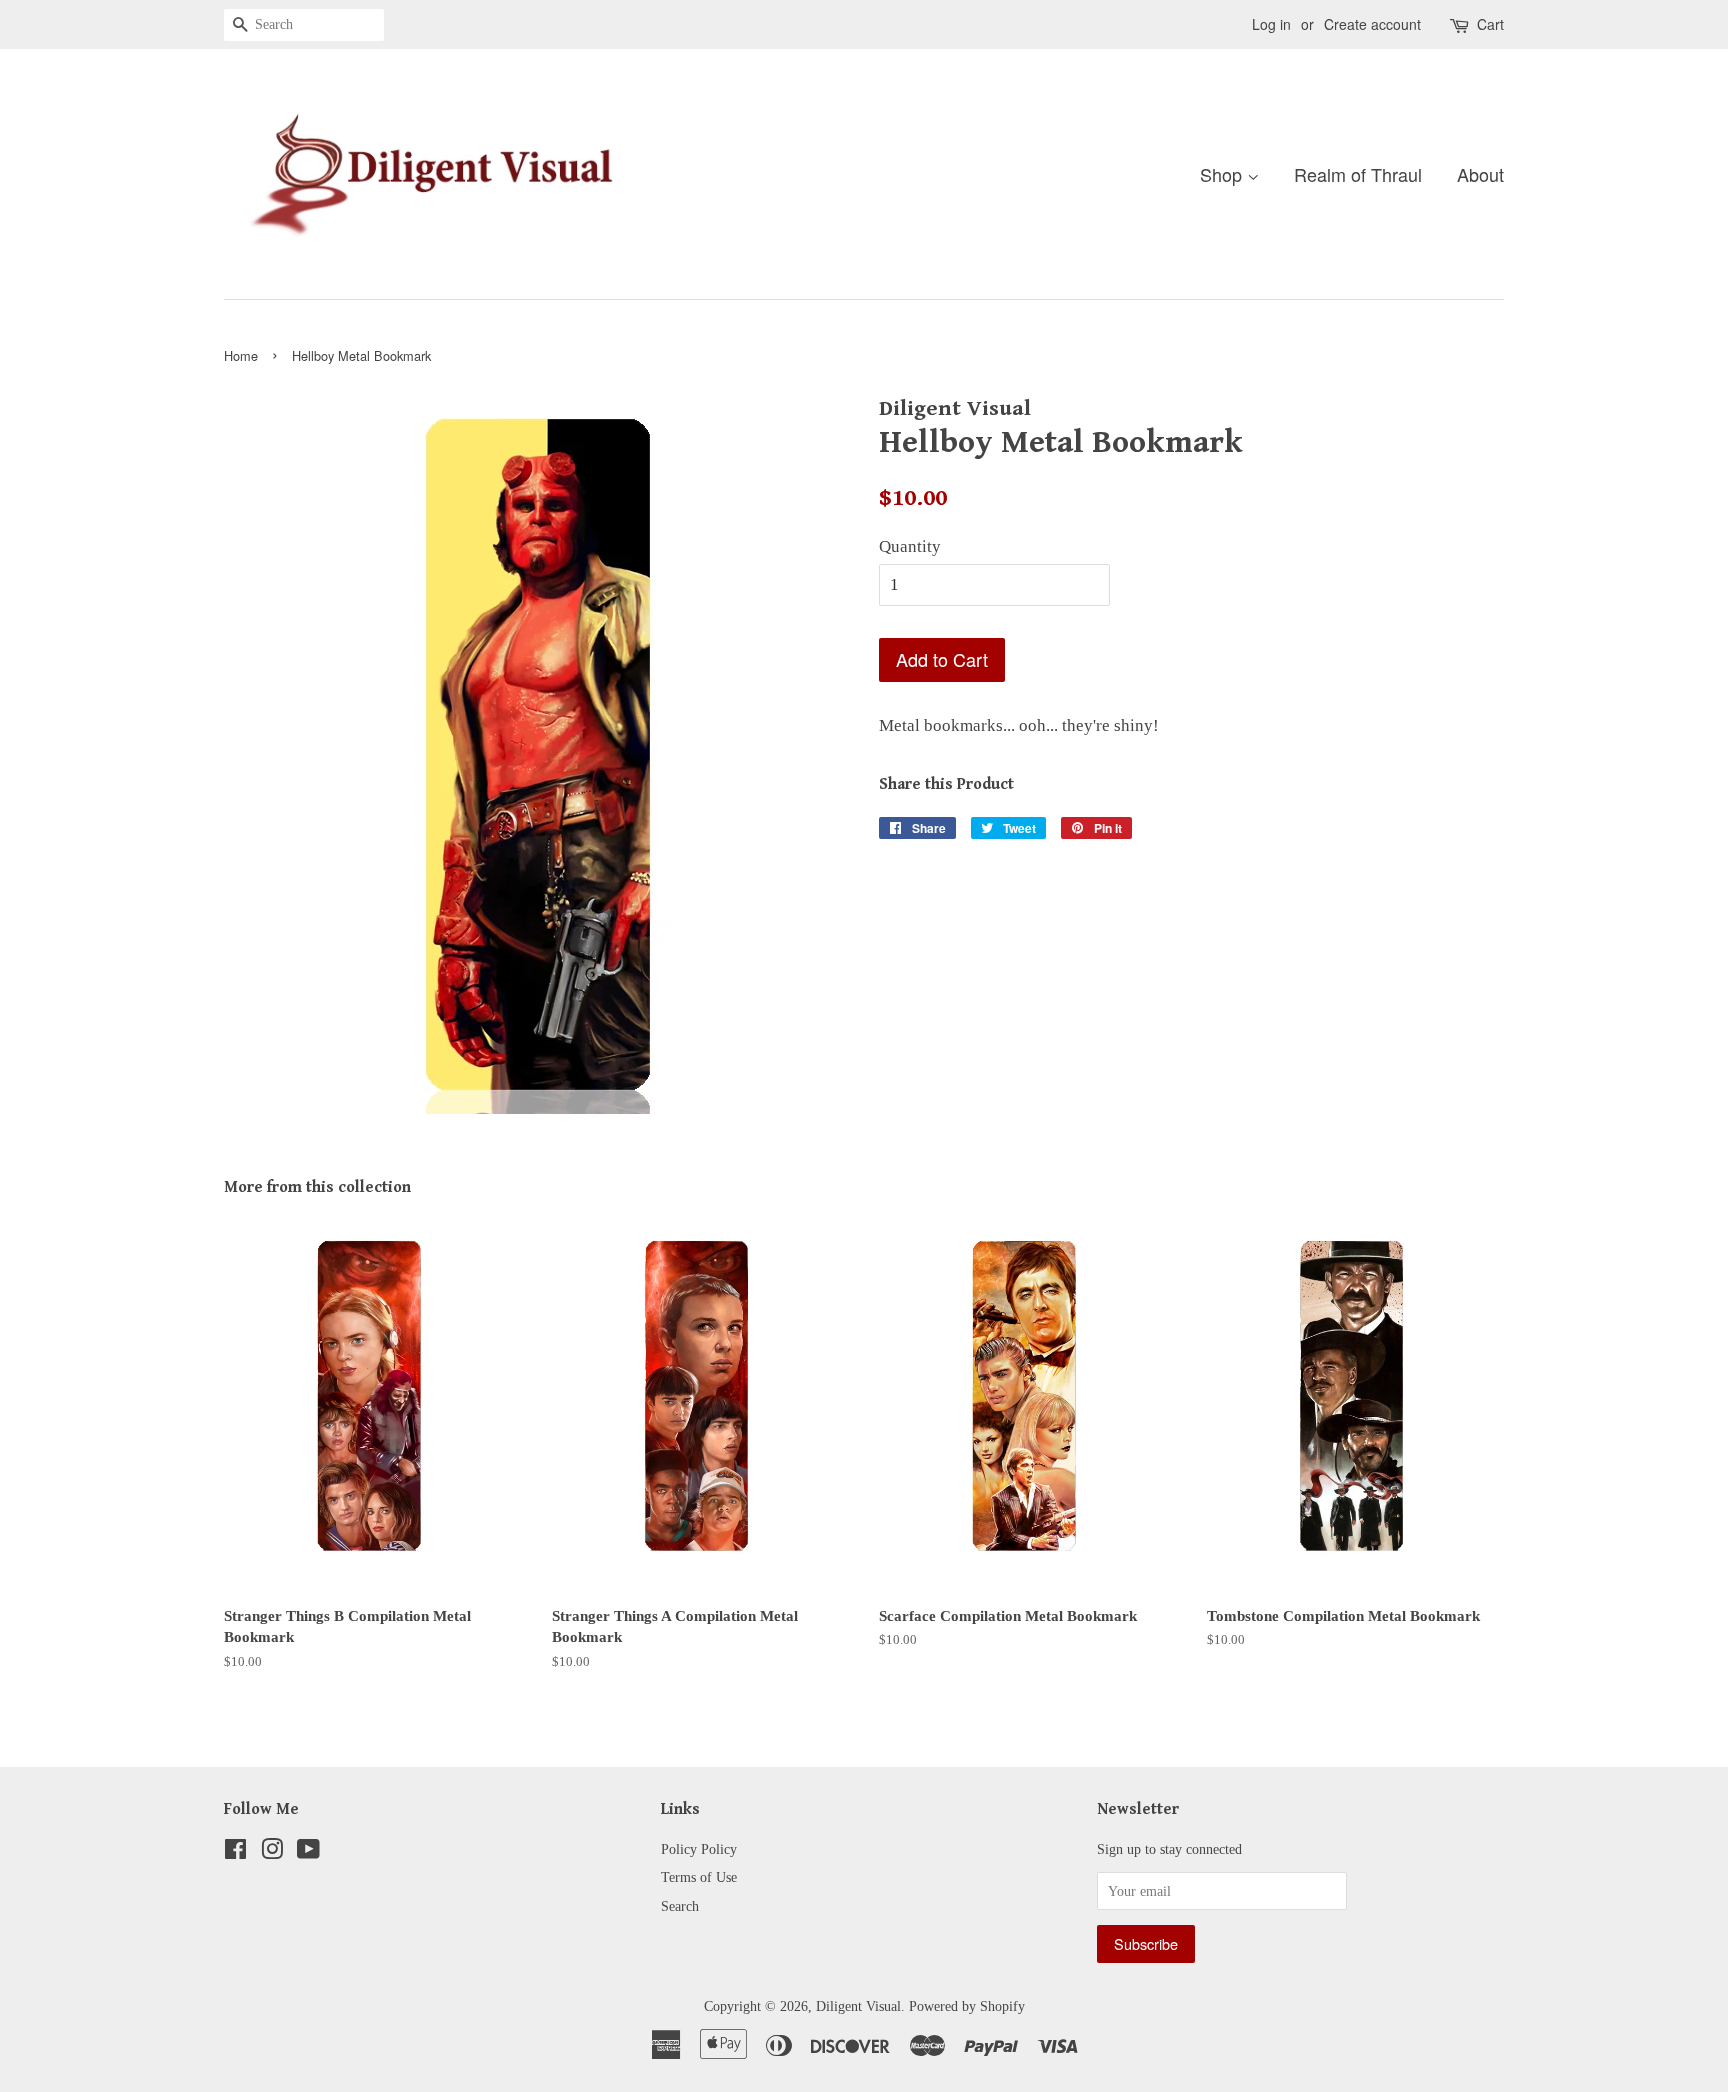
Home (241, 355)
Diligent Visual (858, 2006)
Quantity (910, 546)
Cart (1490, 24)
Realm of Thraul (1358, 174)
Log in (1271, 24)
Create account (1372, 24)
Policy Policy (699, 1849)
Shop (1223, 174)
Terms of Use (699, 1877)
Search (680, 1906)
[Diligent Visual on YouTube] (308, 1853)
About (1480, 174)
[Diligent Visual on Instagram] (272, 1853)
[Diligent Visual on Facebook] (235, 1853)
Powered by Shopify (967, 2006)
